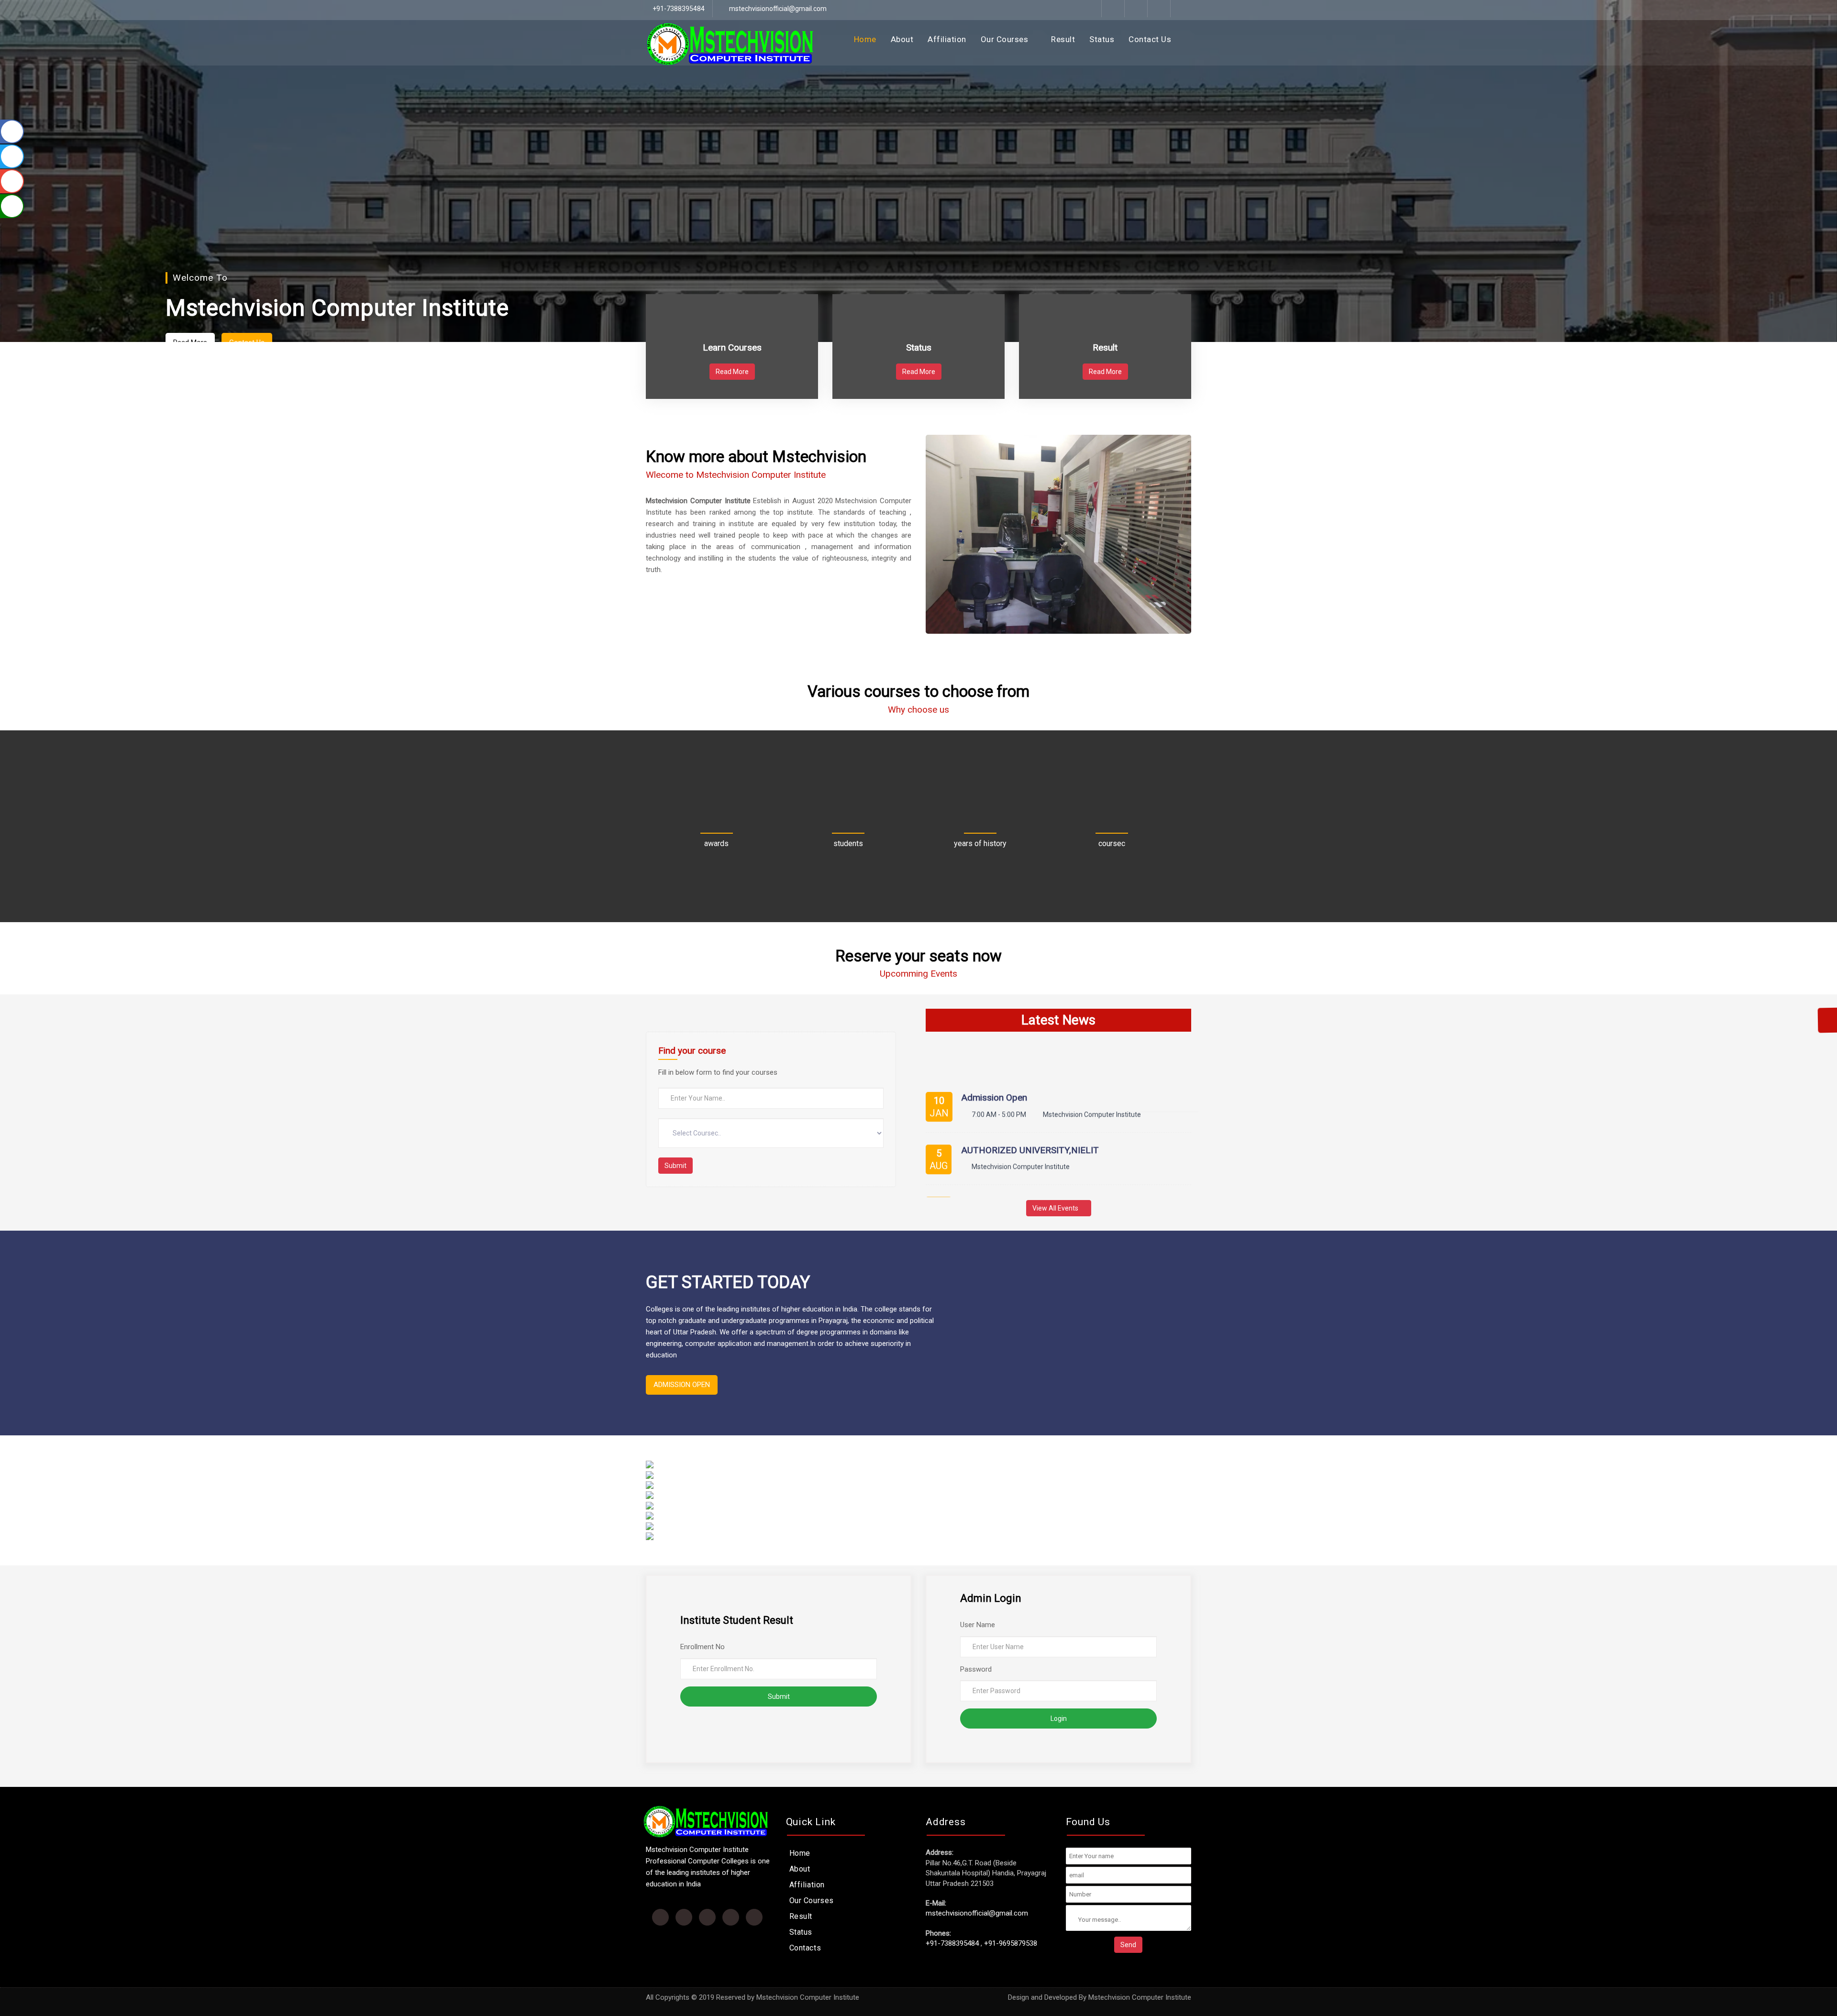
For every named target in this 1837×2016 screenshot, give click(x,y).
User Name (978, 1625)
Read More (732, 372)
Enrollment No (703, 1647)
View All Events (1056, 1208)
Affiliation (947, 39)
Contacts (805, 1948)
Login (1059, 1719)
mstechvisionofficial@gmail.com (777, 9)
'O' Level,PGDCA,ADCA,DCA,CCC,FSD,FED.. (1046, 1135)
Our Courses (1006, 39)
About (902, 39)
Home (865, 39)
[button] (67, 183)
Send (1128, 1945)
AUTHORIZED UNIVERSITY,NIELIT (1030, 1082)
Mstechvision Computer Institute (1140, 1997)
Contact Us (1150, 39)
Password (976, 1669)
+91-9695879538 (1011, 1943)
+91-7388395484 (952, 1943)
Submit (675, 1166)
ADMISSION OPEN (682, 1385)
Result (1063, 39)
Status (1102, 39)
